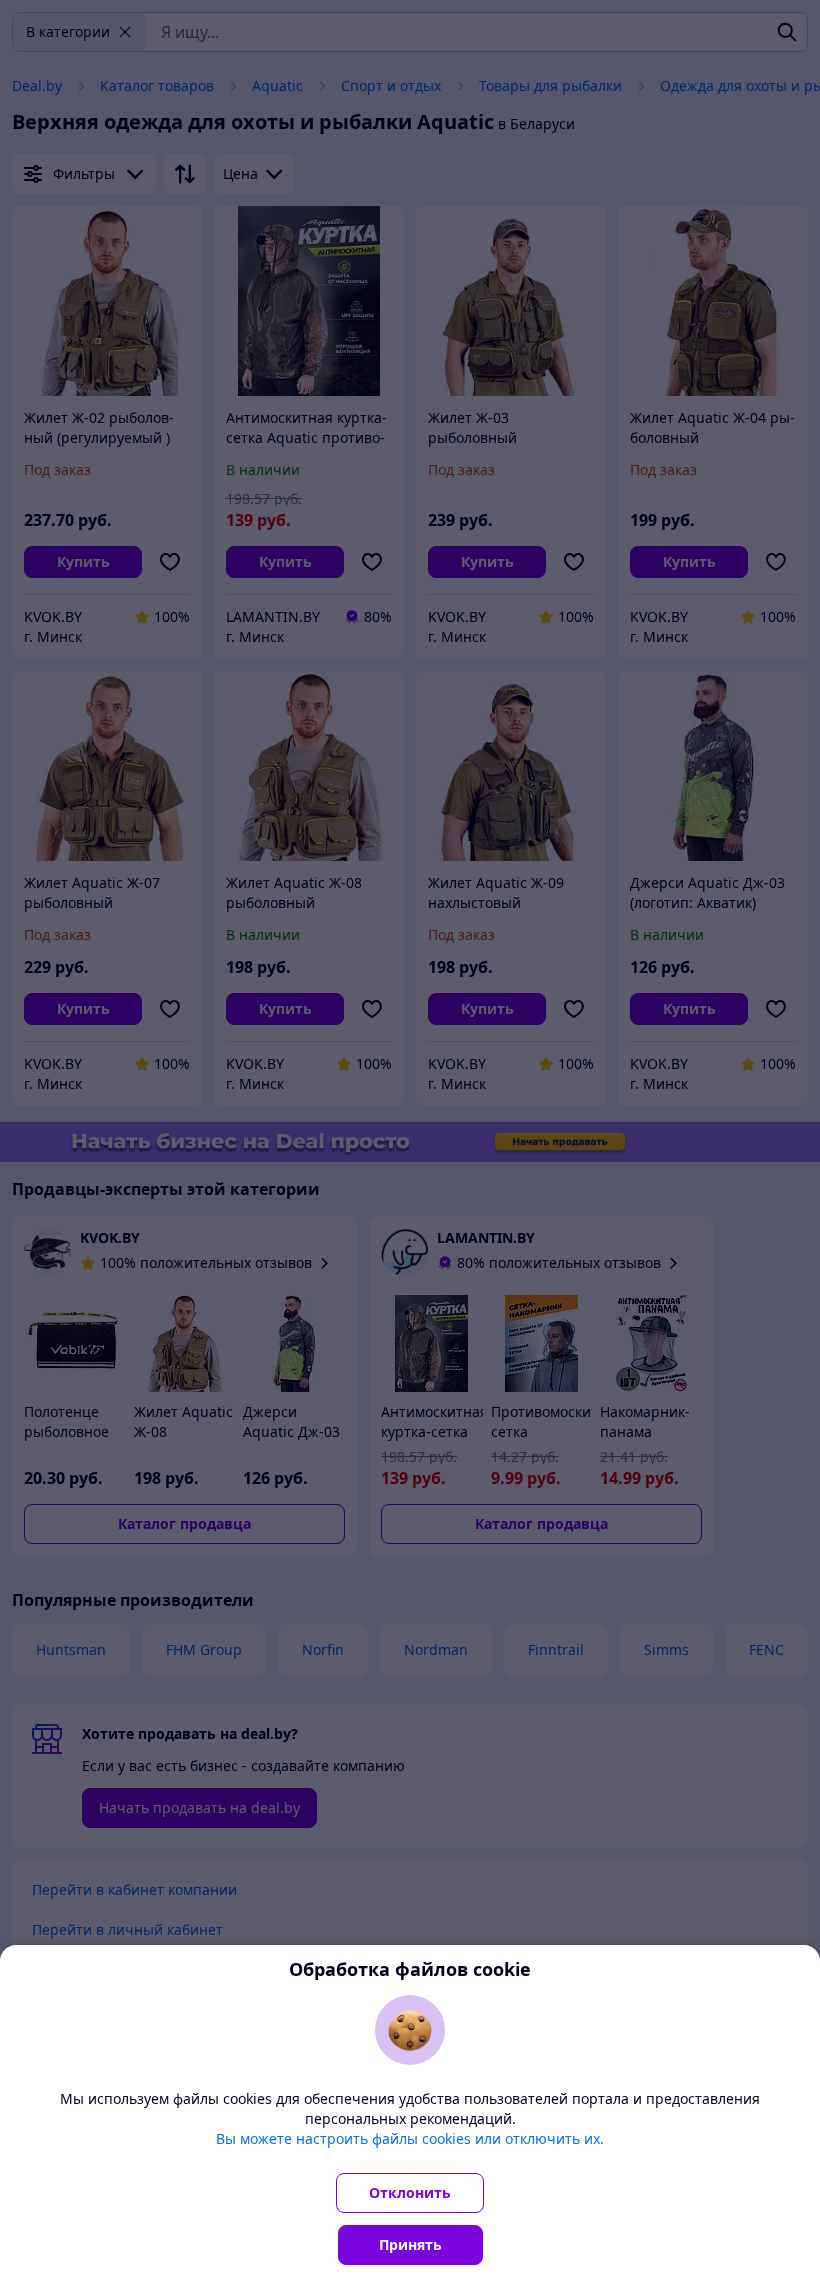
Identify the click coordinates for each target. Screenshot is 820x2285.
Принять (410, 2244)
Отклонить (410, 2192)
